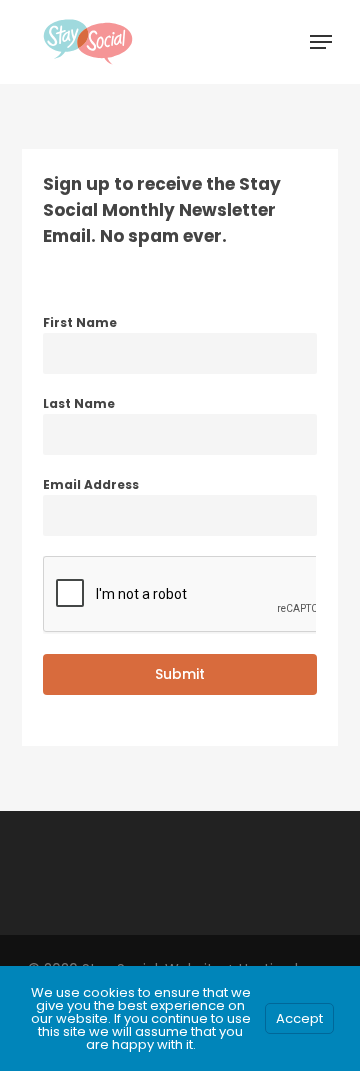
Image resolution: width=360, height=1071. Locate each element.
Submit (180, 674)
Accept (299, 1018)
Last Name (79, 403)
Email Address (91, 484)
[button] (321, 42)
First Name (80, 322)
